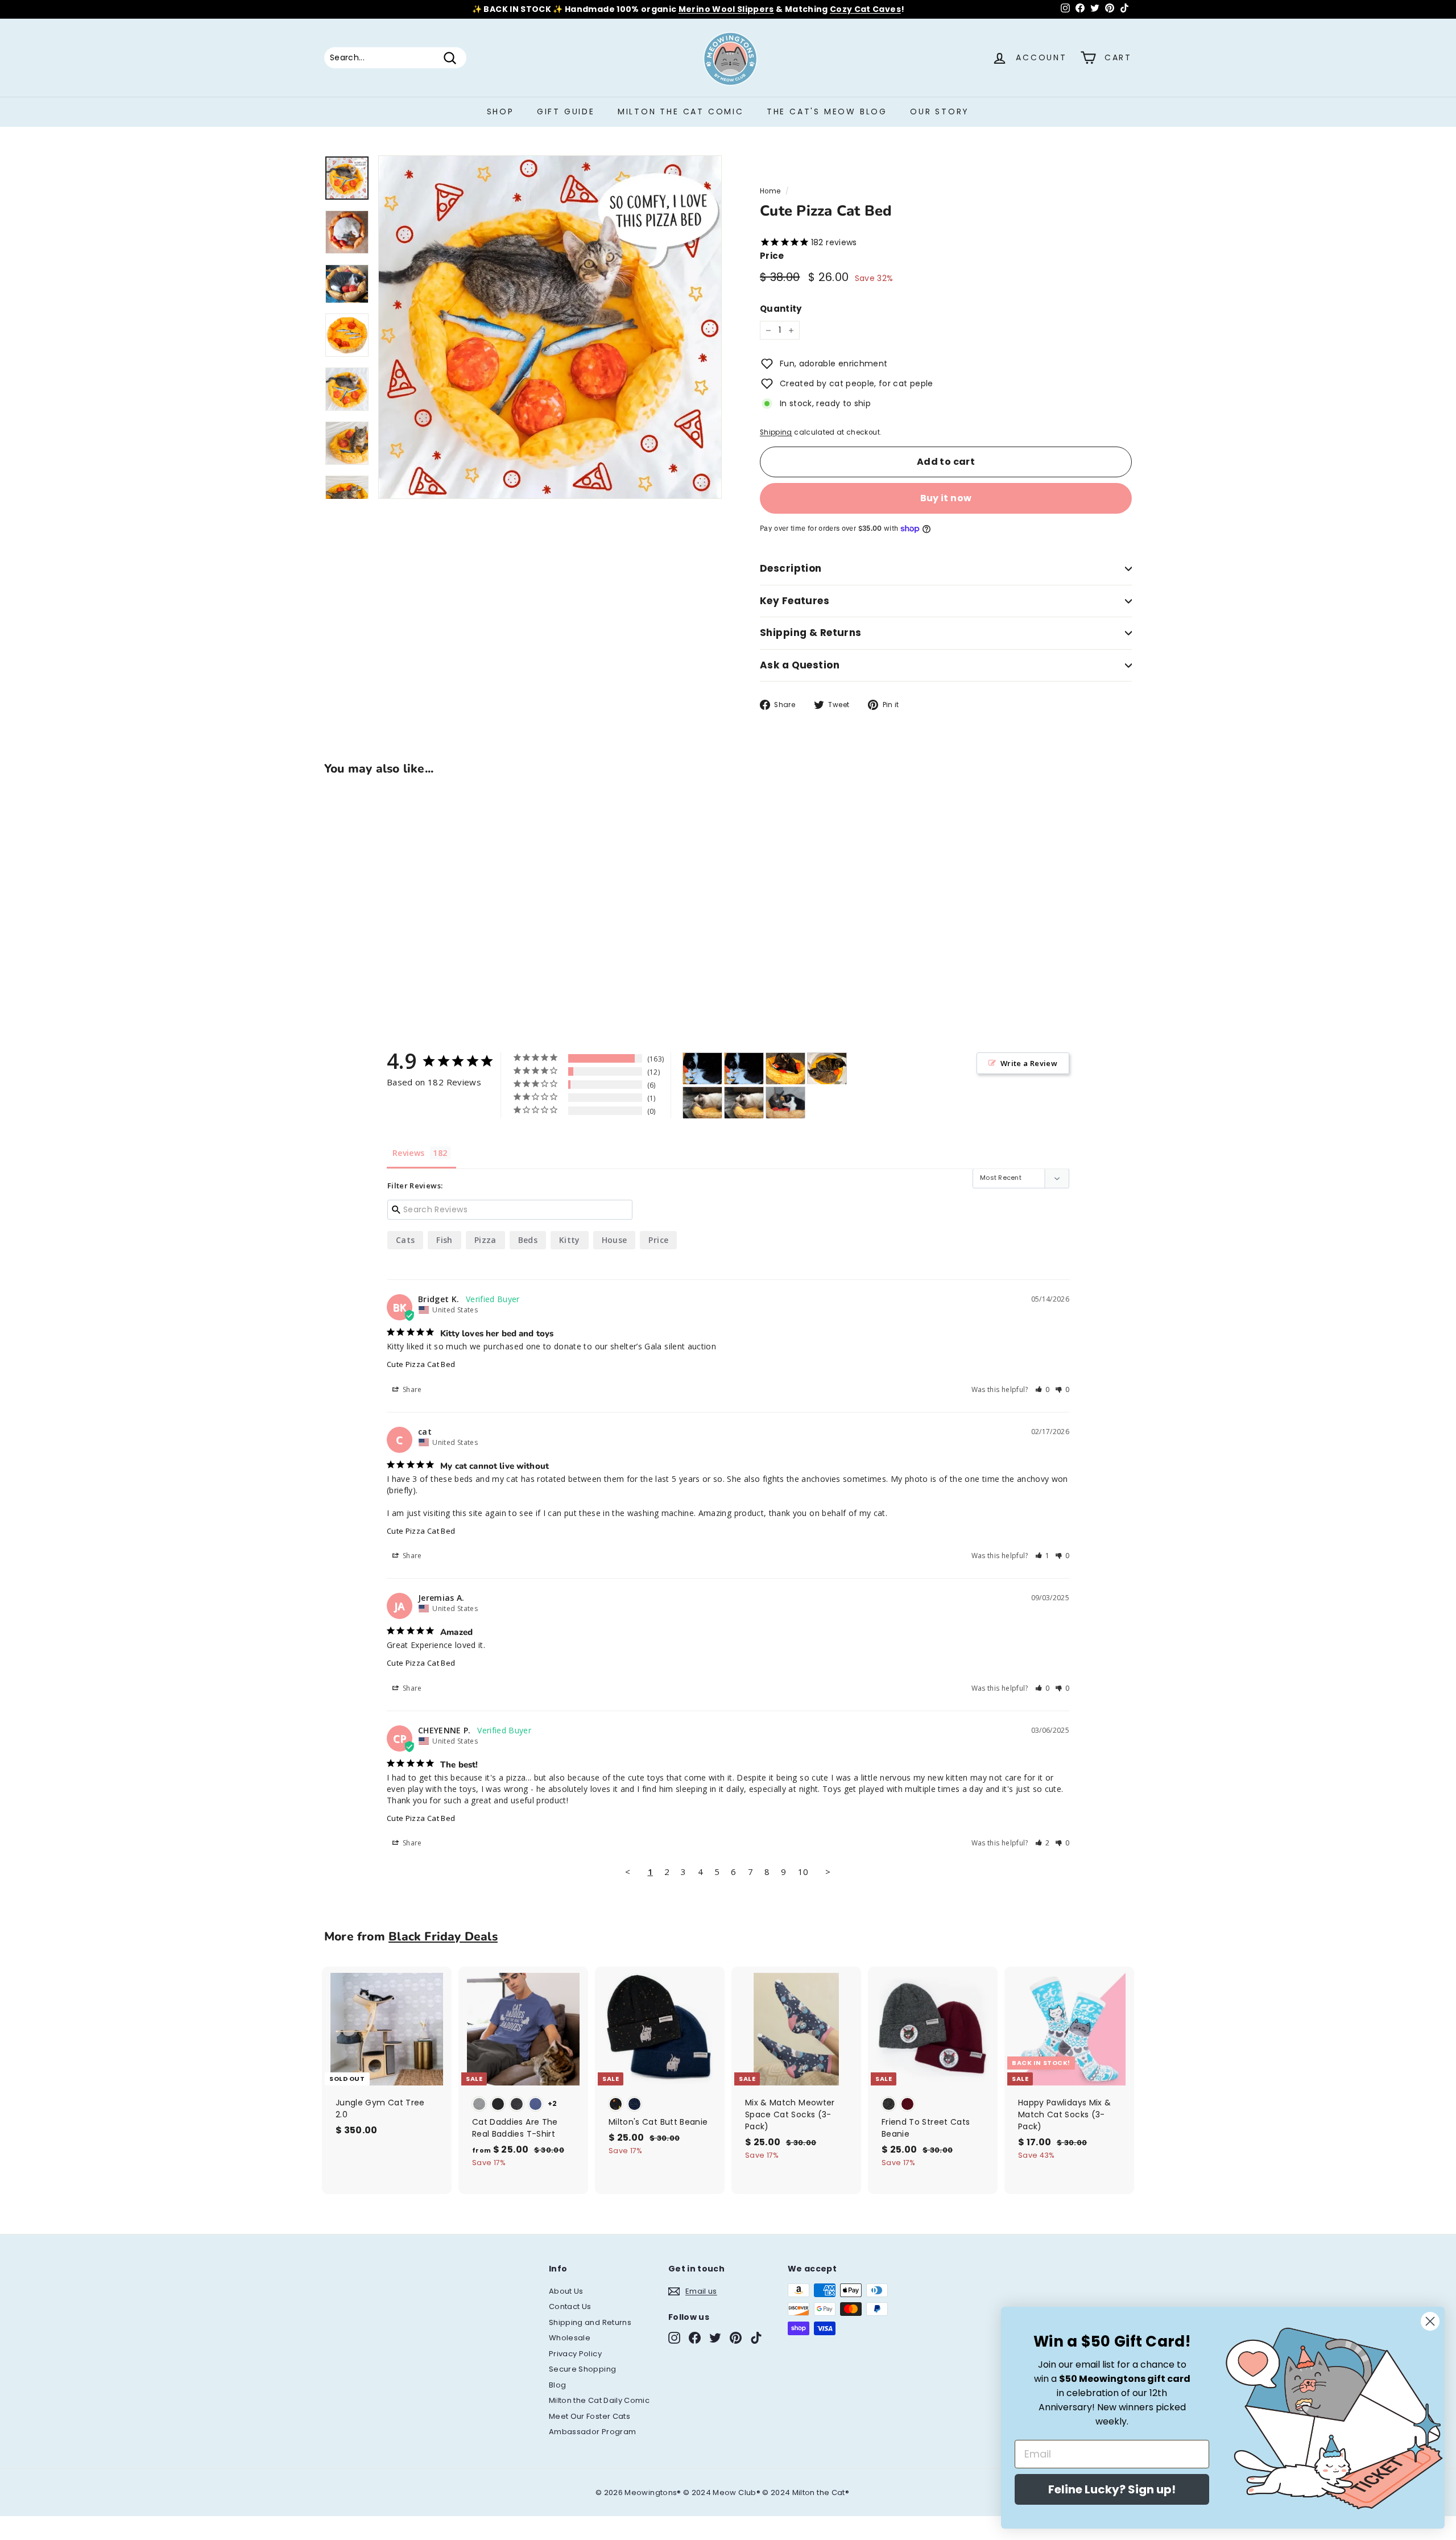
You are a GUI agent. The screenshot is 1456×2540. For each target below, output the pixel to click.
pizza (485, 1240)
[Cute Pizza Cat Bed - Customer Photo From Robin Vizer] (827, 1069)
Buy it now (946, 498)
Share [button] (411, 1389)
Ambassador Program (592, 2432)
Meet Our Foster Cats (590, 2416)
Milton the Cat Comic (681, 111)
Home (770, 191)
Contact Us (570, 2306)
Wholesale (570, 2338)
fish (444, 1240)
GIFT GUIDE (566, 111)
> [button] (828, 1872)
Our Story (940, 111)
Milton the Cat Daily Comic (599, 2400)
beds (528, 1240)
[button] (1043, 1389)
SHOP (500, 111)
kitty (570, 1240)
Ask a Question (800, 665)
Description (791, 568)
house (615, 1240)
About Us (566, 2291)
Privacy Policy (575, 2354)
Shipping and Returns (590, 2322)
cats (405, 1240)
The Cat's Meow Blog (827, 111)
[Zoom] (550, 327)
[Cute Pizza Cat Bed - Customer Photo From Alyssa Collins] (702, 1103)
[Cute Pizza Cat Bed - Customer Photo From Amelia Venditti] (785, 1069)
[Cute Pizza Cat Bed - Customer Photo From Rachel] (785, 1103)
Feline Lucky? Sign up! (1112, 2489)
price (658, 1240)
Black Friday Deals (443, 1936)
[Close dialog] (1430, 2321)
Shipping (776, 432)
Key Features (795, 601)
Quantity (781, 309)
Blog (557, 2385)
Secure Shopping (582, 2369)
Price (772, 256)
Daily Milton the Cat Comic (778, 9)
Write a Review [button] (1029, 1063)
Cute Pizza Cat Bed (421, 1364)
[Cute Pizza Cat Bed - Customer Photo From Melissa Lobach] (702, 1069)
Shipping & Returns (811, 633)
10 (803, 1872)
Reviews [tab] (408, 1153)
